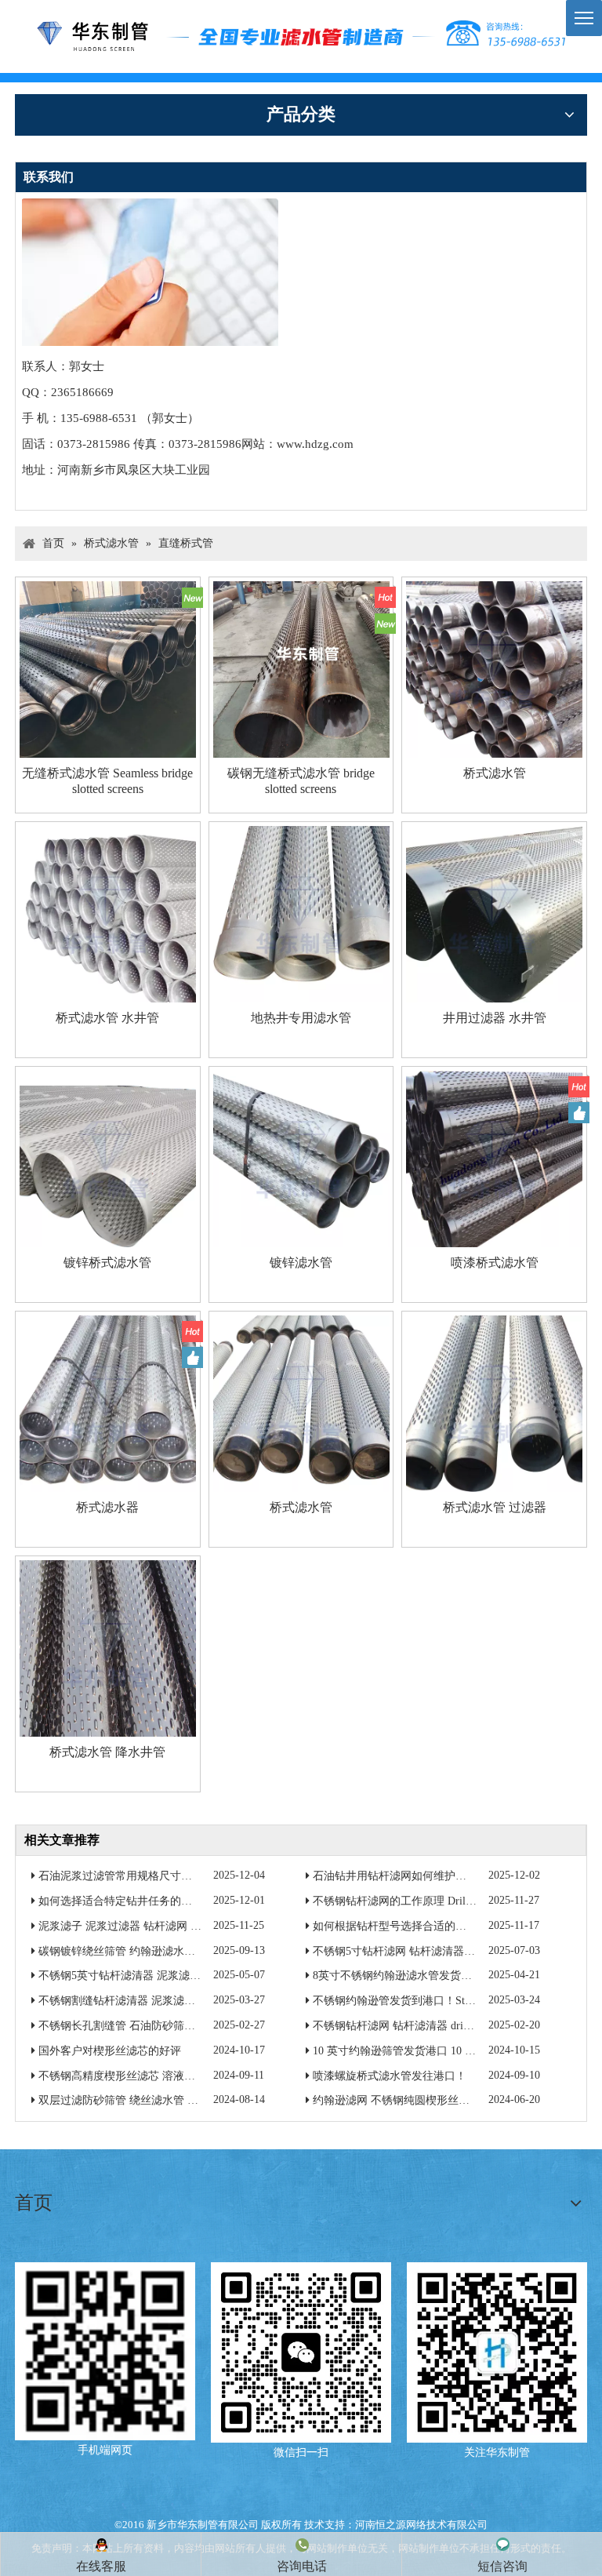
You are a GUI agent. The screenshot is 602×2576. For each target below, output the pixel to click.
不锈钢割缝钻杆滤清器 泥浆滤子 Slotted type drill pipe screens (184, 2001)
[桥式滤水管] (494, 668)
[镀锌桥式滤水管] (108, 1157)
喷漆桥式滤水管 (495, 1263)
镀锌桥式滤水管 (107, 1263)
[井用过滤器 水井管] (494, 913)
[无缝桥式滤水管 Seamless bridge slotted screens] (108, 668)
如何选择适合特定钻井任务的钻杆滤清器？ (143, 1901)
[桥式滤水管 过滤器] (494, 1402)
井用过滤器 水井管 (495, 1018)
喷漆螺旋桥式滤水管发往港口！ (390, 2076)
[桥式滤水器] (108, 1402)
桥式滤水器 (107, 1507)
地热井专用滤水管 (301, 1018)
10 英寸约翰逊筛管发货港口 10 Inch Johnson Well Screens (448, 2051)
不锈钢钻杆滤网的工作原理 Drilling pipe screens (426, 1901)
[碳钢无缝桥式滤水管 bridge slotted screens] (301, 670)
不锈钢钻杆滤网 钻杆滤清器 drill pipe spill (413, 2026)
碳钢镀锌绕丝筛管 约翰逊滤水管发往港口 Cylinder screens (177, 1951)
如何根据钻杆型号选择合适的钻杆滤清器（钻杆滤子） (444, 1926)
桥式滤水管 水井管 (107, 1018)
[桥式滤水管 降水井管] (108, 1647)
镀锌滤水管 (301, 1263)
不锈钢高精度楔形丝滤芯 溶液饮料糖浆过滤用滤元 (161, 2076)
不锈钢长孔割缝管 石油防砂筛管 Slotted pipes (147, 2026)
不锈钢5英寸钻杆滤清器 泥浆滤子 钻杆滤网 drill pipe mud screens (194, 1976)
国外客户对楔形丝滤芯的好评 (110, 2051)
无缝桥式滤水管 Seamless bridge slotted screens (107, 781)
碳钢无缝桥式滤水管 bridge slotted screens (301, 781)
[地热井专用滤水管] (301, 913)
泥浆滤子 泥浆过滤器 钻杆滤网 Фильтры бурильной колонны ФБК (196, 1926)
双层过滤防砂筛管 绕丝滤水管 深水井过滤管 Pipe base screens (185, 2100)
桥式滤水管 (495, 773)
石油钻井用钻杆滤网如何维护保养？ (401, 1876)
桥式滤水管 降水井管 (107, 1752)
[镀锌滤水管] (301, 1157)
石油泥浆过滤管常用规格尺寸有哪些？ (132, 1876)
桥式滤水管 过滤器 (495, 1507)
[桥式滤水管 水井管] (108, 913)
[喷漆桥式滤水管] (494, 1157)
